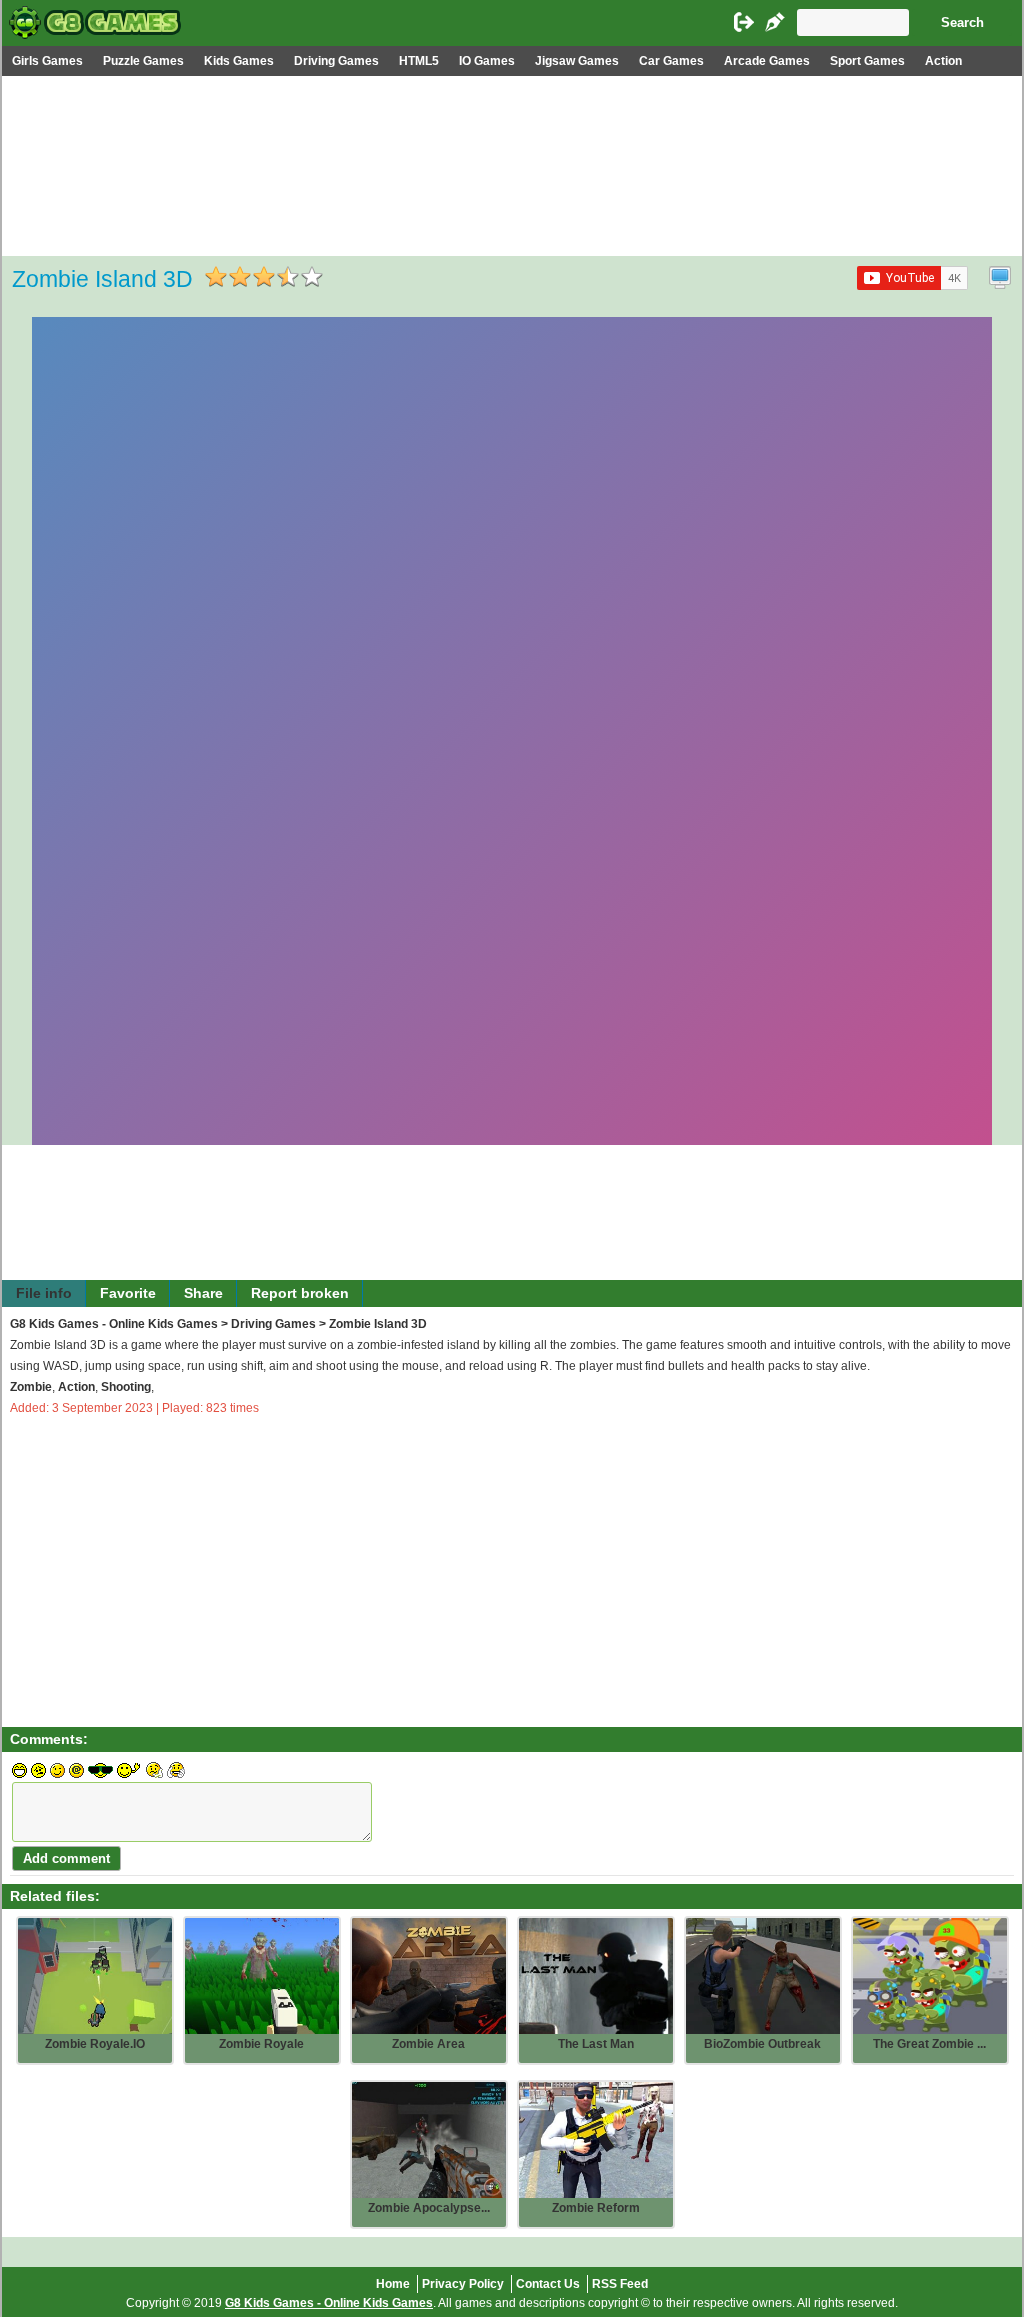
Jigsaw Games (577, 61)
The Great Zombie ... (929, 2044)
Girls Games (47, 61)
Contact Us (548, 2284)
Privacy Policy (463, 2284)
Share (203, 1293)
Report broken (300, 1293)
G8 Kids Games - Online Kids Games (114, 1324)
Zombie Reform (596, 2208)
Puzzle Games (143, 61)
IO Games (487, 61)
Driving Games (336, 61)
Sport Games (867, 61)
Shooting (126, 1387)
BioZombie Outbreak (762, 2044)
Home (393, 2284)
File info (44, 1293)
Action (943, 61)
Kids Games (239, 61)
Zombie (31, 1387)
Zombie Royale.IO (95, 2044)
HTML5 (419, 61)
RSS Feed (620, 2284)
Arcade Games (767, 61)
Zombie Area (428, 2044)
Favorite (128, 1293)
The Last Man (596, 2044)
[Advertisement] (512, 226)
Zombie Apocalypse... (429, 2208)
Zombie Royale (261, 2044)
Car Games (671, 61)
